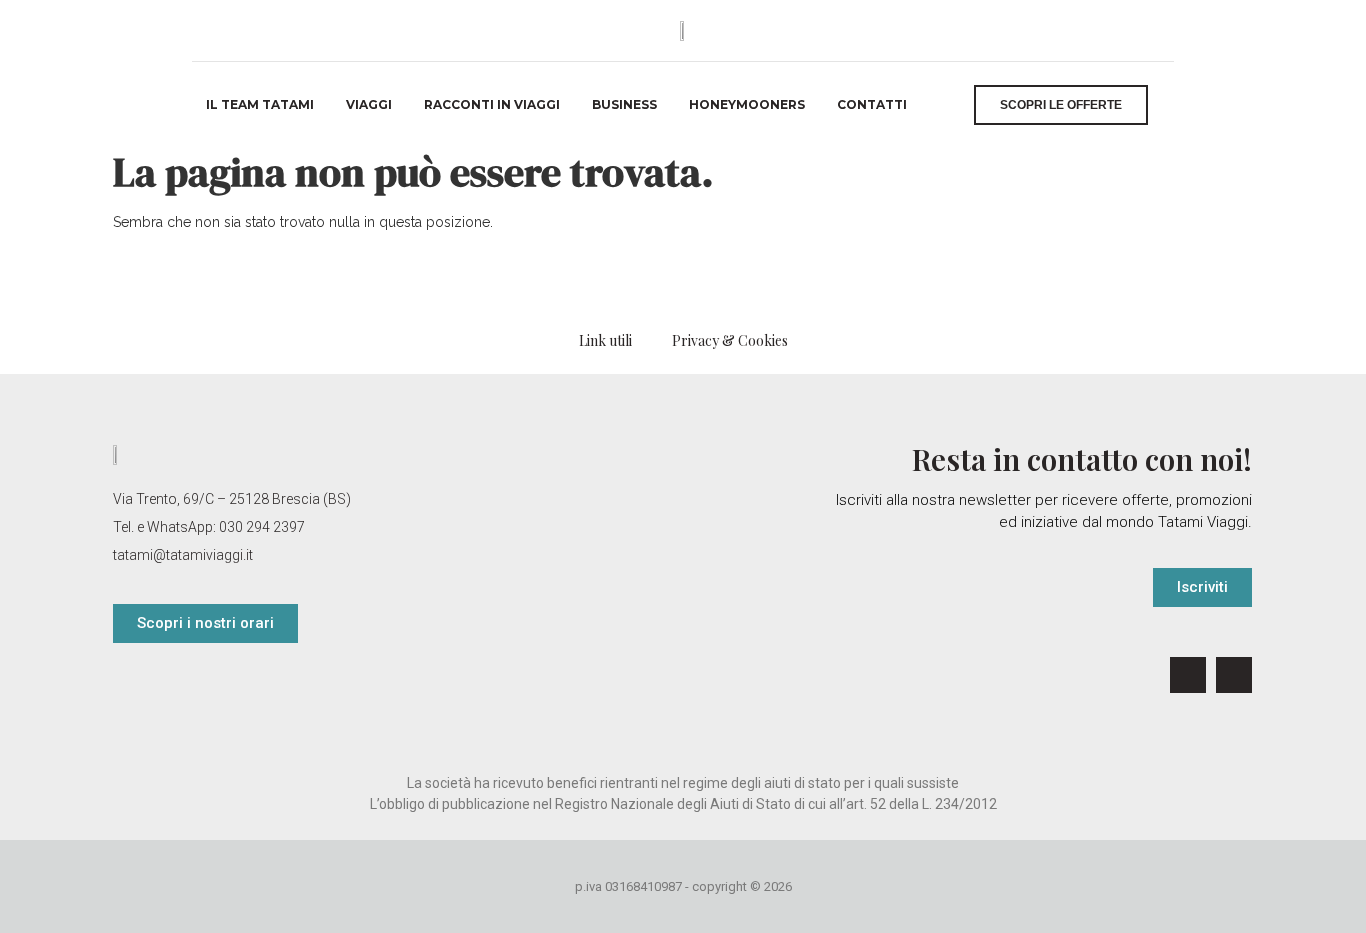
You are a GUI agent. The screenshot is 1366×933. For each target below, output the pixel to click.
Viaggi (369, 104)
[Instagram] (1234, 675)
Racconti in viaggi (492, 104)
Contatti (872, 104)
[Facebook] (1188, 675)
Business (624, 104)
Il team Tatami (260, 104)
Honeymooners (747, 104)
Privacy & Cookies (730, 340)
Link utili (605, 340)
